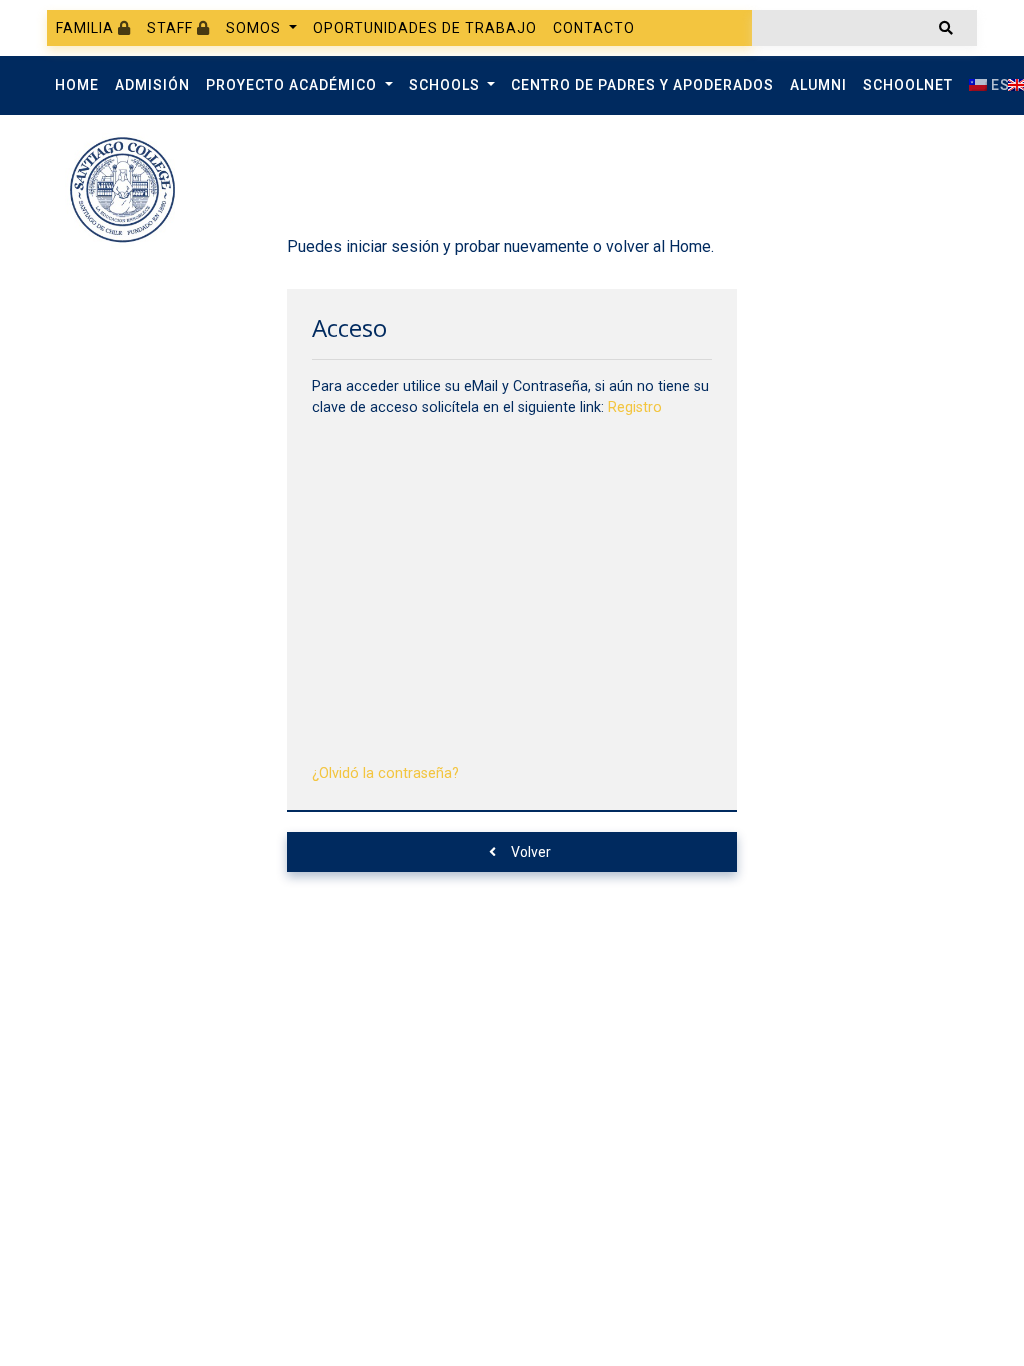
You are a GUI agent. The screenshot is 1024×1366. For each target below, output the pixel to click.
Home (77, 85)
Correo (337, 455)
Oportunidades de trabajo (425, 28)
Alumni (818, 85)
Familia (87, 28)
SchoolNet (908, 85)
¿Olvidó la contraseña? (385, 773)
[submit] (946, 28)
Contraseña (353, 548)
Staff (172, 28)
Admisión (152, 85)
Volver (531, 852)
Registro (635, 407)
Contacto (594, 28)
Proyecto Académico (293, 85)
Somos (255, 28)
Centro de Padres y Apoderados (642, 85)
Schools (446, 85)
